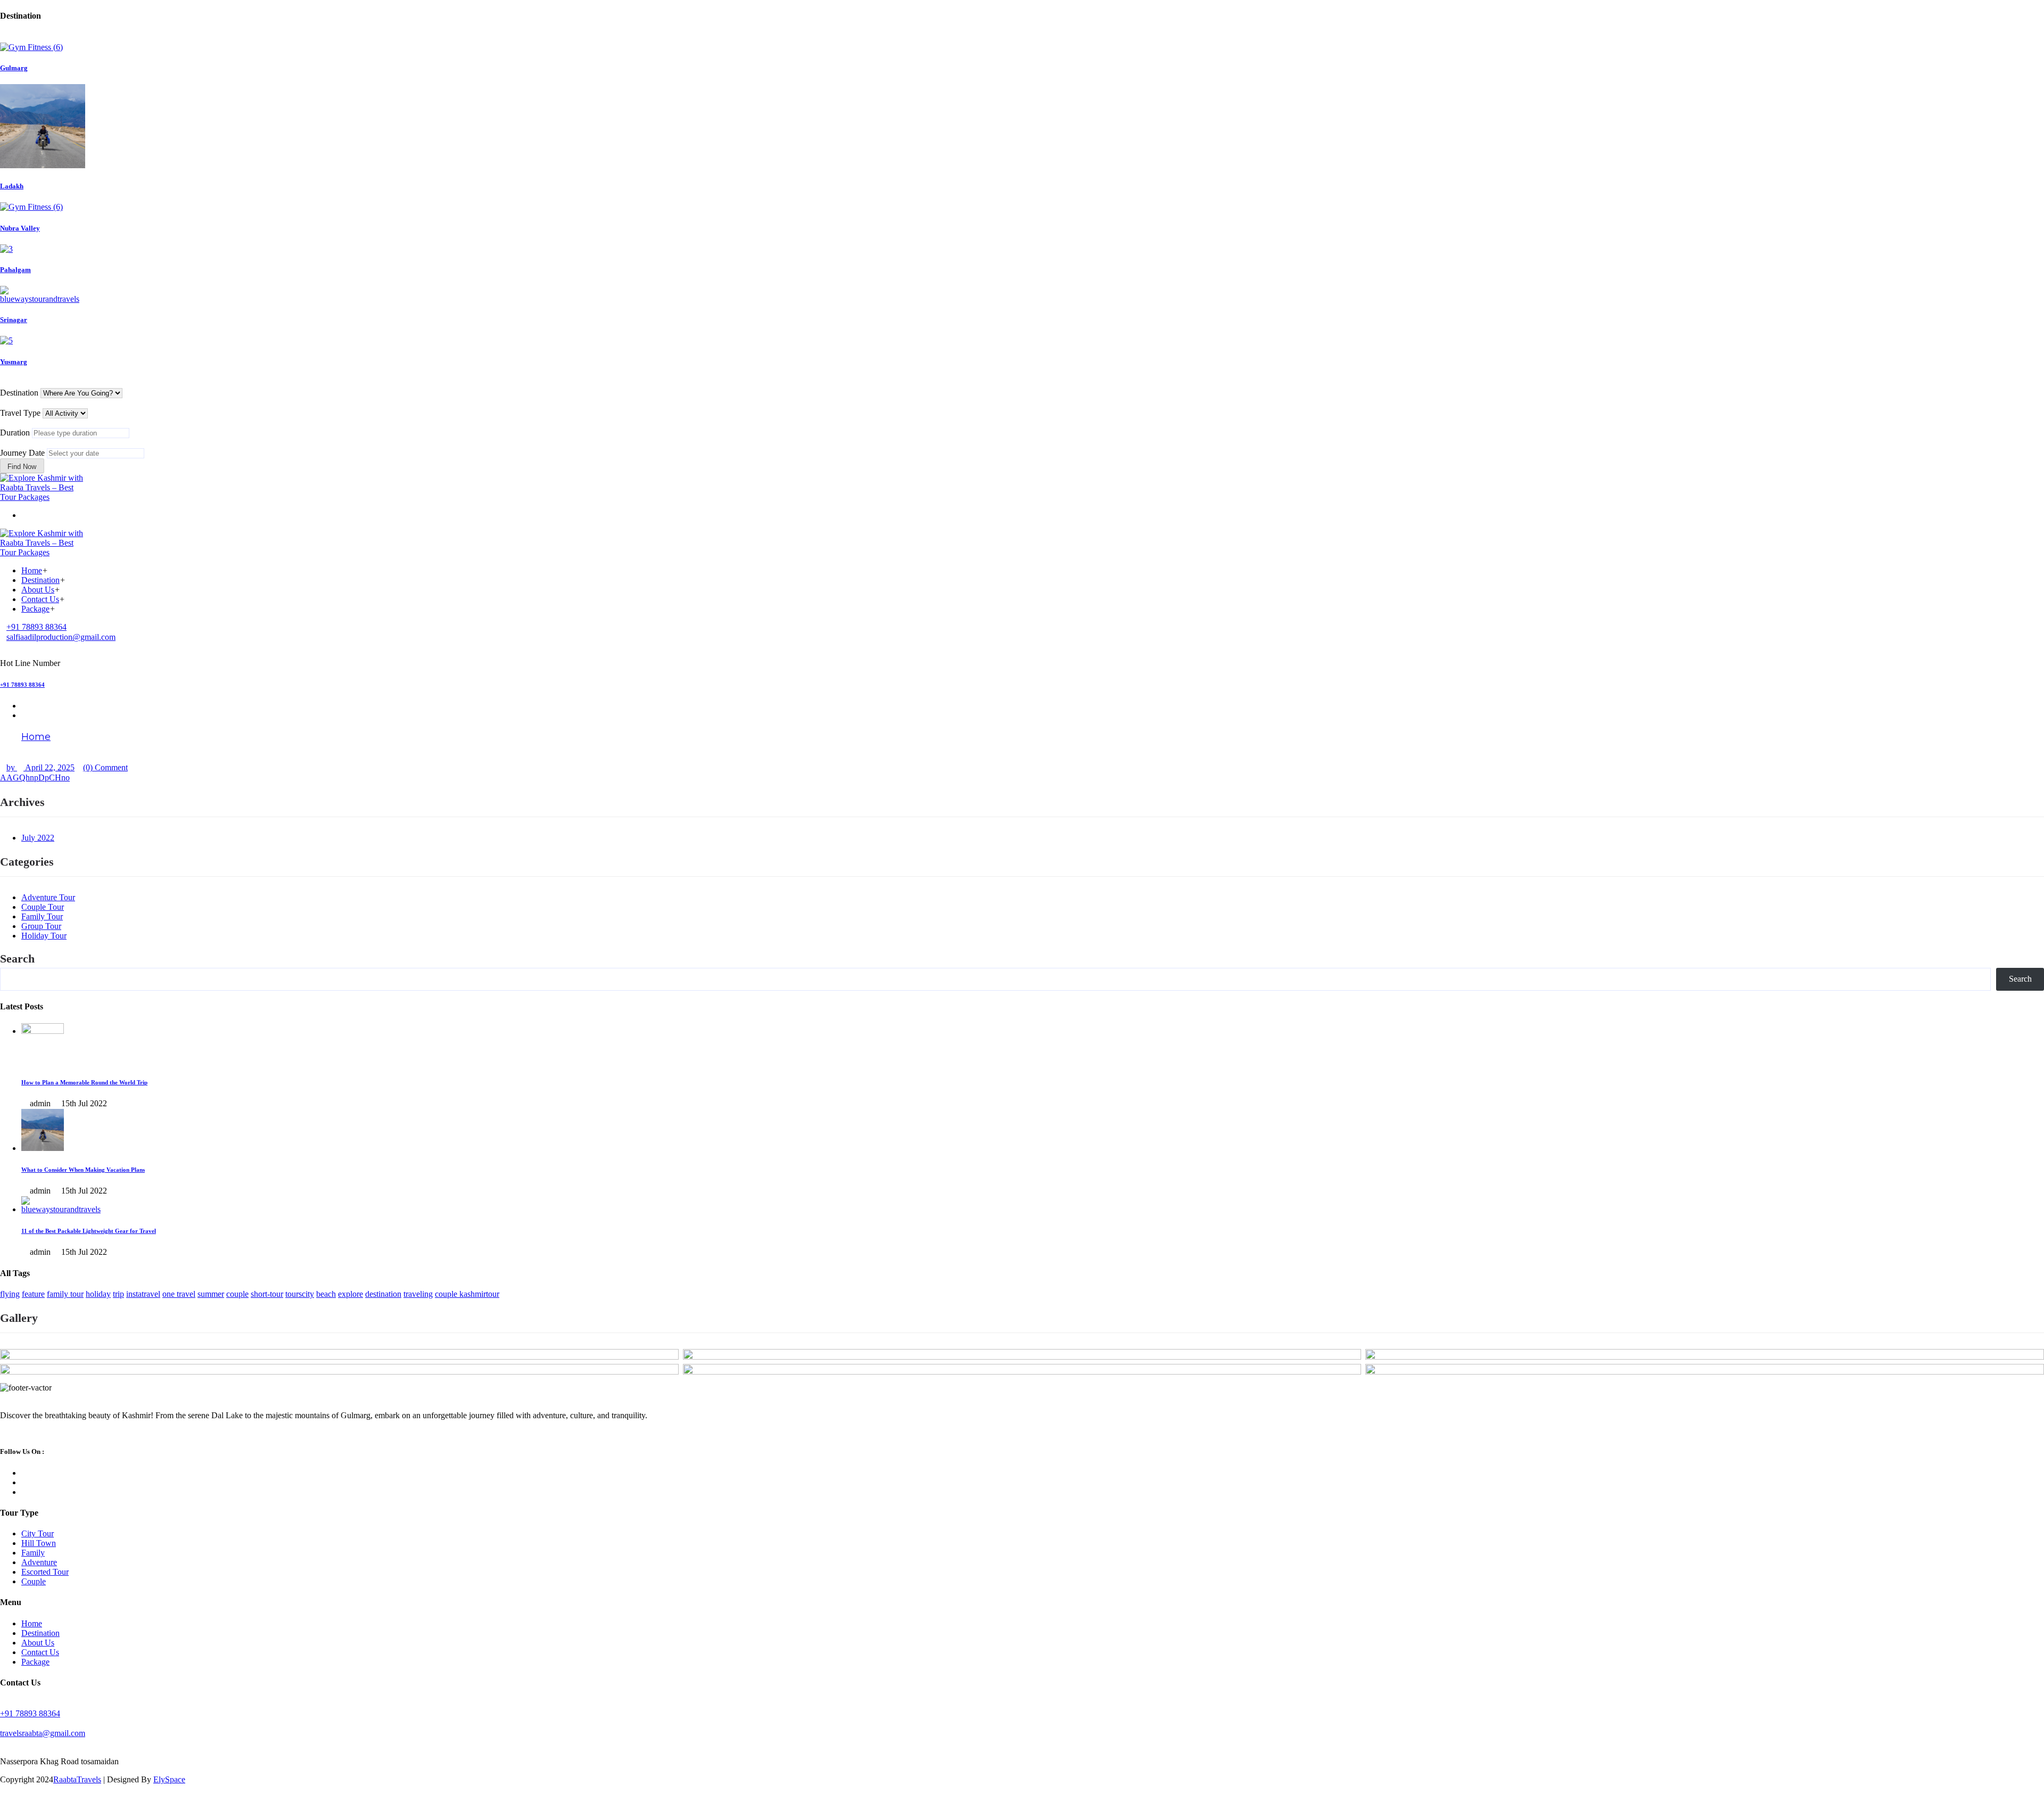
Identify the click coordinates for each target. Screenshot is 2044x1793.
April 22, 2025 (49, 767)
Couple (34, 1581)
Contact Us (40, 599)
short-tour (267, 1294)
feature (33, 1294)
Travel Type (20, 413)
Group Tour (41, 926)
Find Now (22, 467)
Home (32, 570)
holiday (98, 1294)
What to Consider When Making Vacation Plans (83, 1170)
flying (10, 1294)
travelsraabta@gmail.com (43, 1733)
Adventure (39, 1562)
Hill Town (39, 1543)
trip (118, 1294)
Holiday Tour (44, 936)
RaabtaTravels (77, 1779)
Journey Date (22, 453)
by (12, 767)
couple (237, 1294)
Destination (19, 393)
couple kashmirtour (467, 1294)
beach (326, 1294)
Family (33, 1553)
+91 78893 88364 (36, 627)
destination (383, 1294)
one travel (179, 1294)
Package (35, 609)
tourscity (300, 1294)
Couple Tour (43, 907)
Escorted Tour (45, 1572)
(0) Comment (105, 767)
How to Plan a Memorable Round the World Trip (84, 1082)
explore (351, 1294)
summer (211, 1294)
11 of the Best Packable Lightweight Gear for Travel (89, 1231)
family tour (65, 1294)
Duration (15, 433)
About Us (38, 590)
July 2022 (38, 838)
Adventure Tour (48, 897)
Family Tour (42, 916)
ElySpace (169, 1779)
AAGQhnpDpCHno (35, 778)
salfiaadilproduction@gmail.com (61, 637)
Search (17, 959)
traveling (418, 1294)
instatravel (143, 1294)
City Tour (38, 1533)
